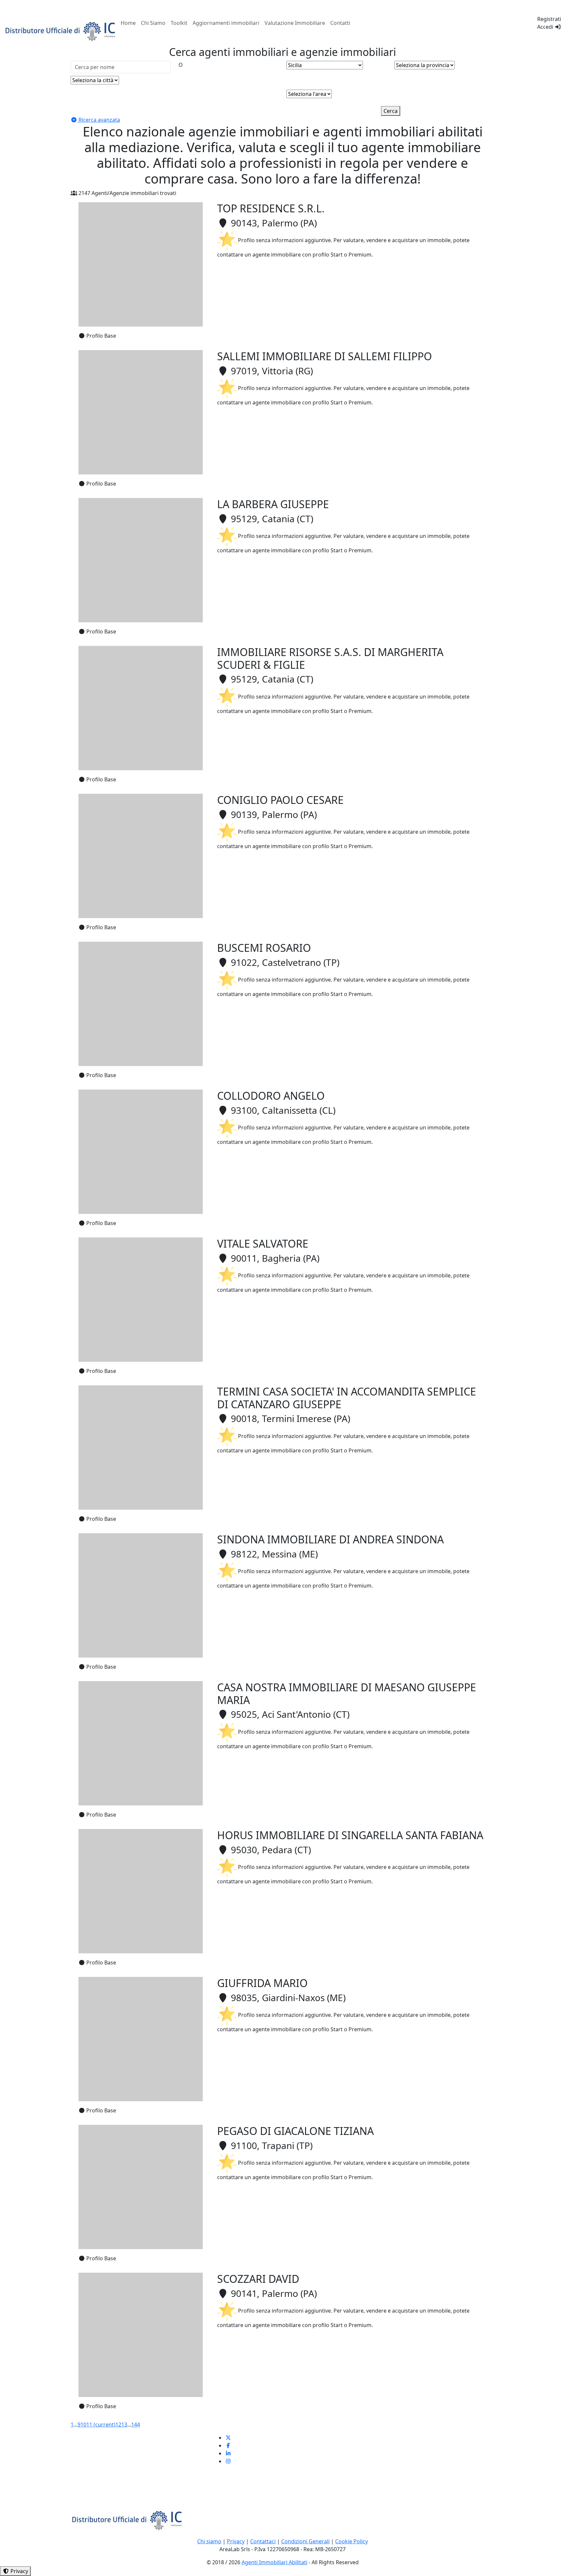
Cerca (391, 111)
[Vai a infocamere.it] (61, 30)
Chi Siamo (153, 23)
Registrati (549, 19)
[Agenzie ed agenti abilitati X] (228, 2438)
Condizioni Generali (305, 2541)
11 (101, 2425)
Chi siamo (209, 2541)
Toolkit (179, 23)
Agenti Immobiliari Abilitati (274, 2562)
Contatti (340, 23)
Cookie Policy (351, 2541)
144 (136, 2425)
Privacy (236, 2541)
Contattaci (263, 2541)
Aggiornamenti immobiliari (226, 23)
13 (124, 2425)
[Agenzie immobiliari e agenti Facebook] (228, 2445)
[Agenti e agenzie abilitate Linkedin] (228, 2453)
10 (83, 2425)
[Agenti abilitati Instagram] (228, 2461)
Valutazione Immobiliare (295, 23)
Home (128, 23)
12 (118, 2425)
